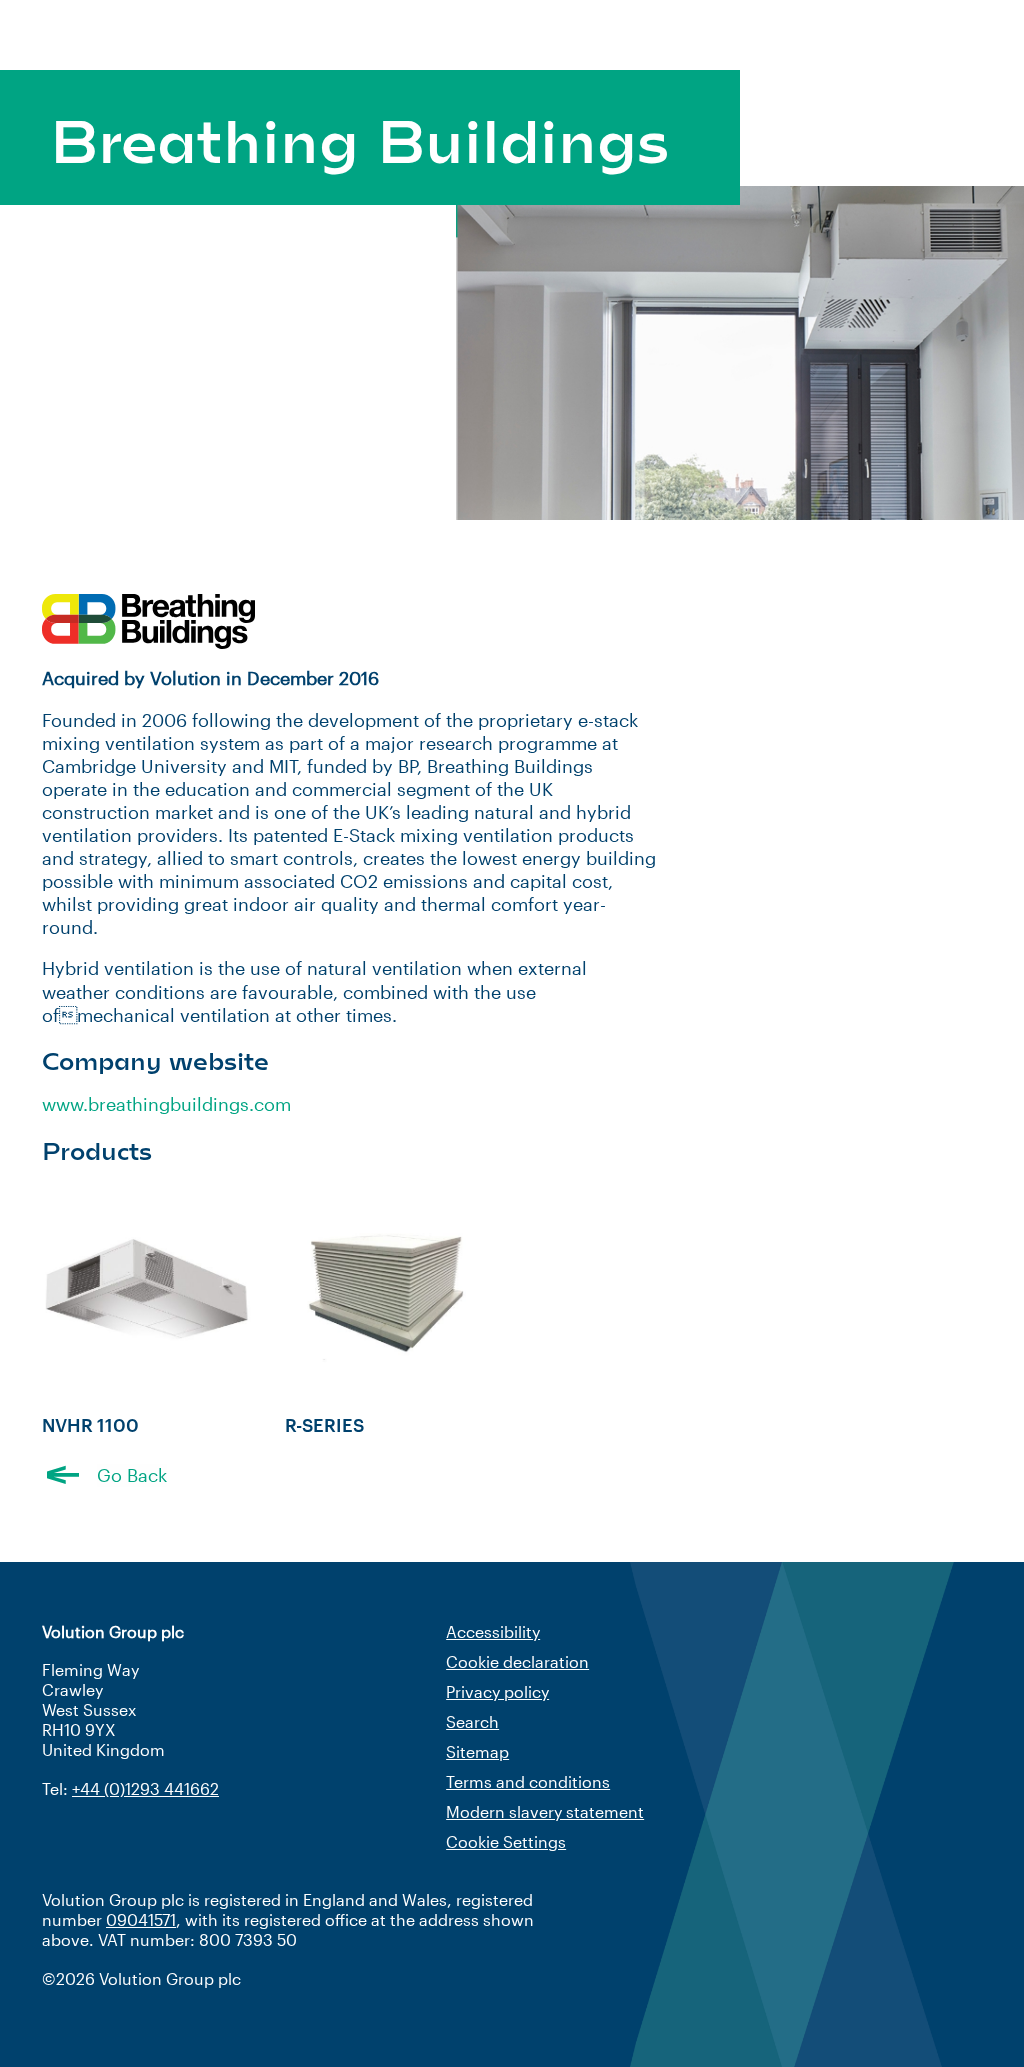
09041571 (141, 1919)
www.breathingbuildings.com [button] (166, 1104)
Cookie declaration (517, 1661)
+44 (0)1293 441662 (145, 1788)
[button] (104, 1475)
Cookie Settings (506, 1841)
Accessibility (493, 1631)
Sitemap (477, 1751)
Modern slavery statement (545, 1811)
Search (472, 1721)
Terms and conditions (528, 1781)
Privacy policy (497, 1691)
